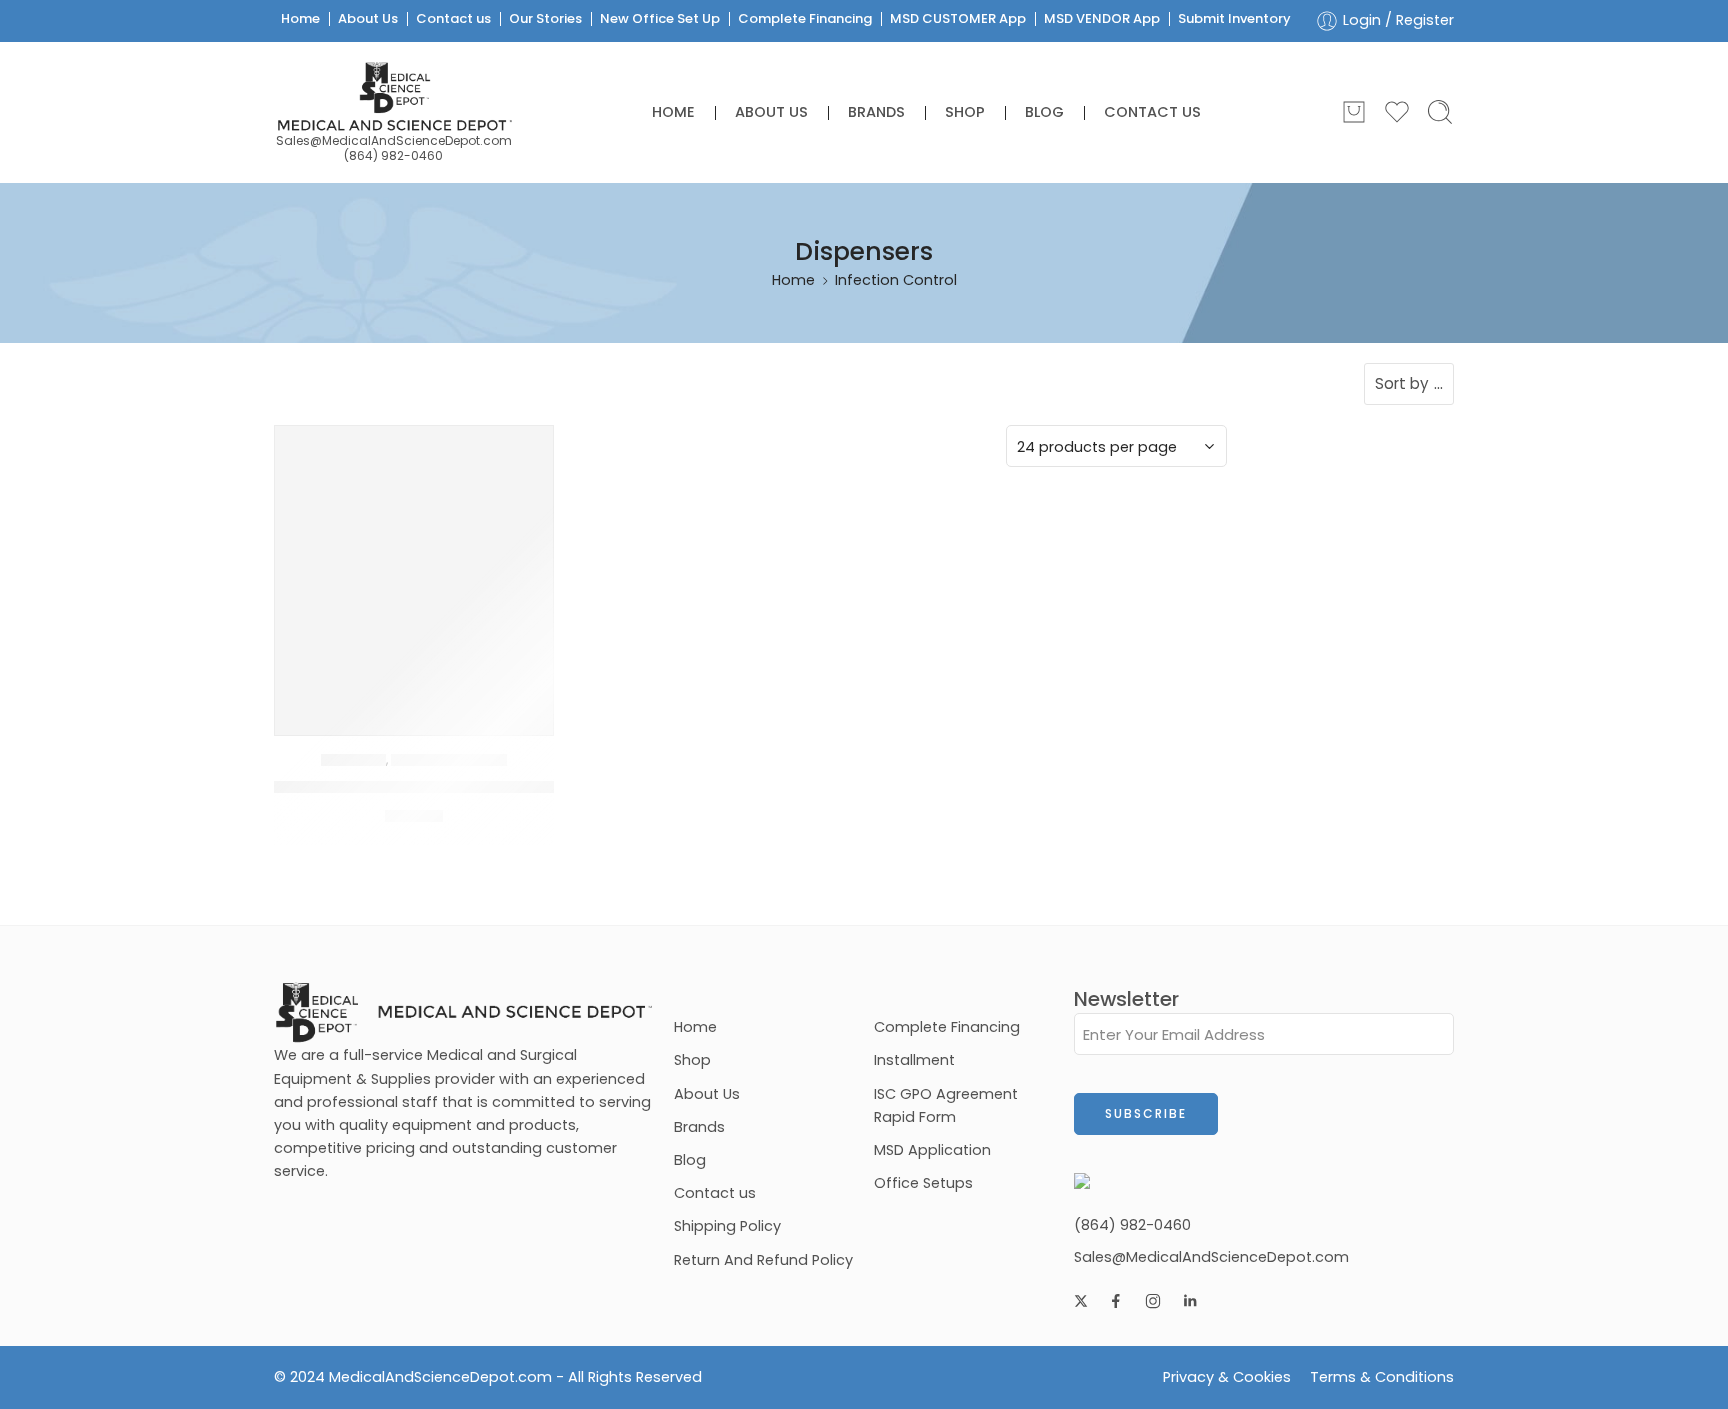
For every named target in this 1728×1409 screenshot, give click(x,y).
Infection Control (449, 760)
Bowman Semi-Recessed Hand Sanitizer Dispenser (482, 787)
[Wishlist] (524, 454)
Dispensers (353, 760)
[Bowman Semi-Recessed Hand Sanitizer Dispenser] (414, 565)
